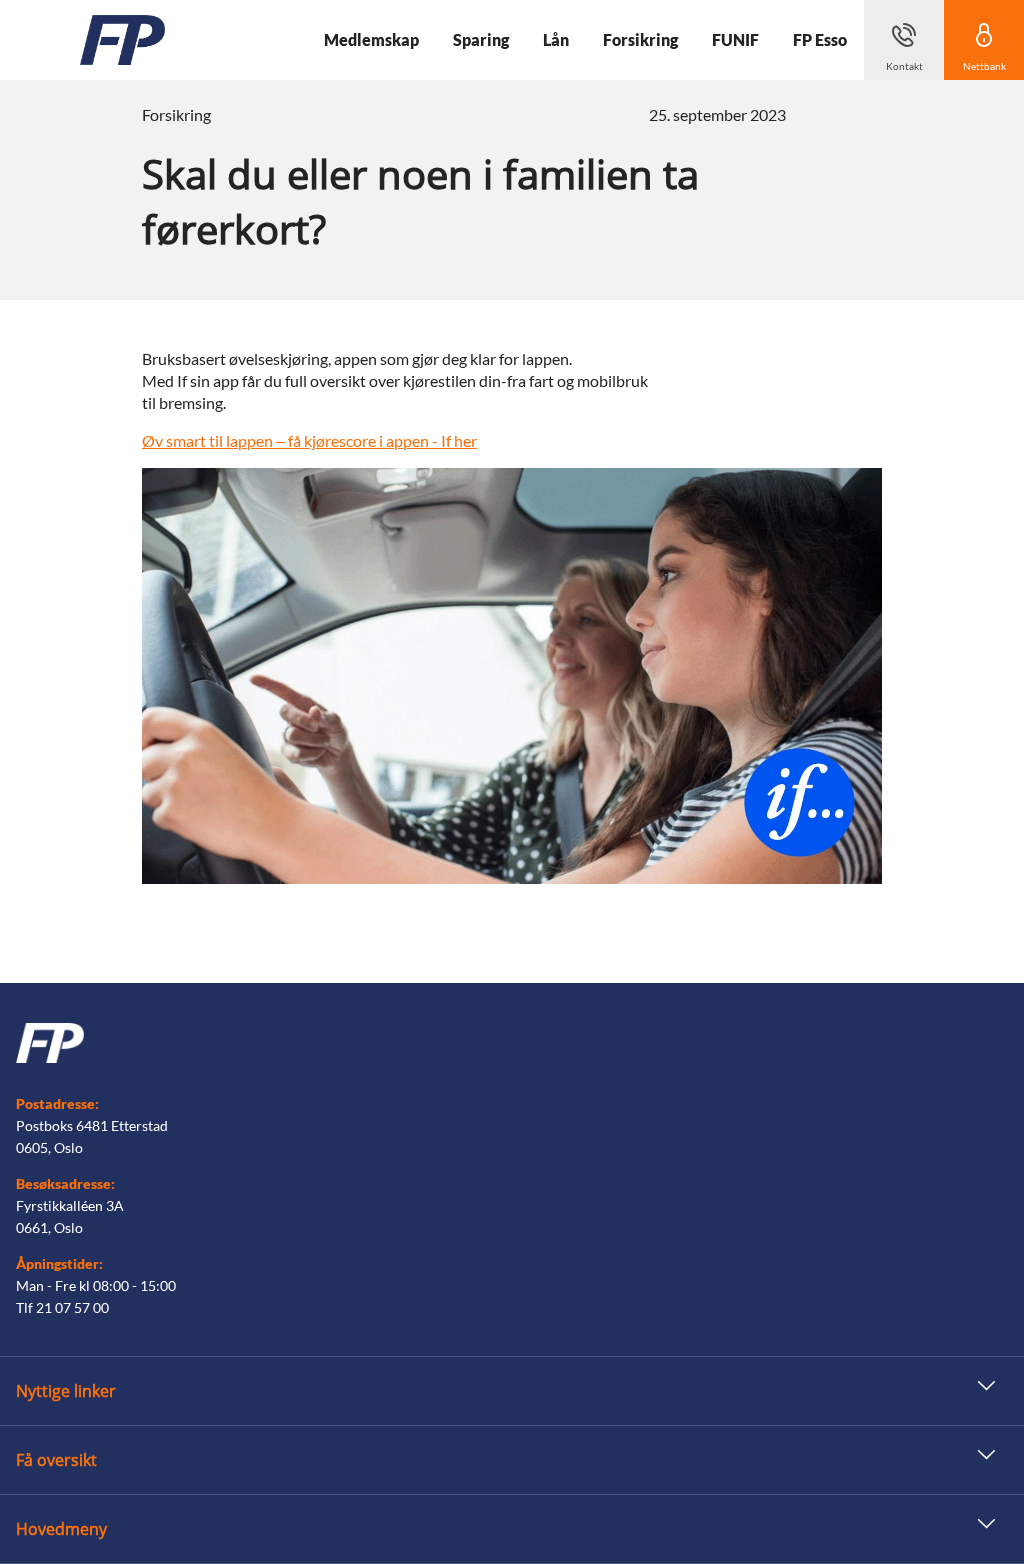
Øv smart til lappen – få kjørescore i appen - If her (309, 440)
